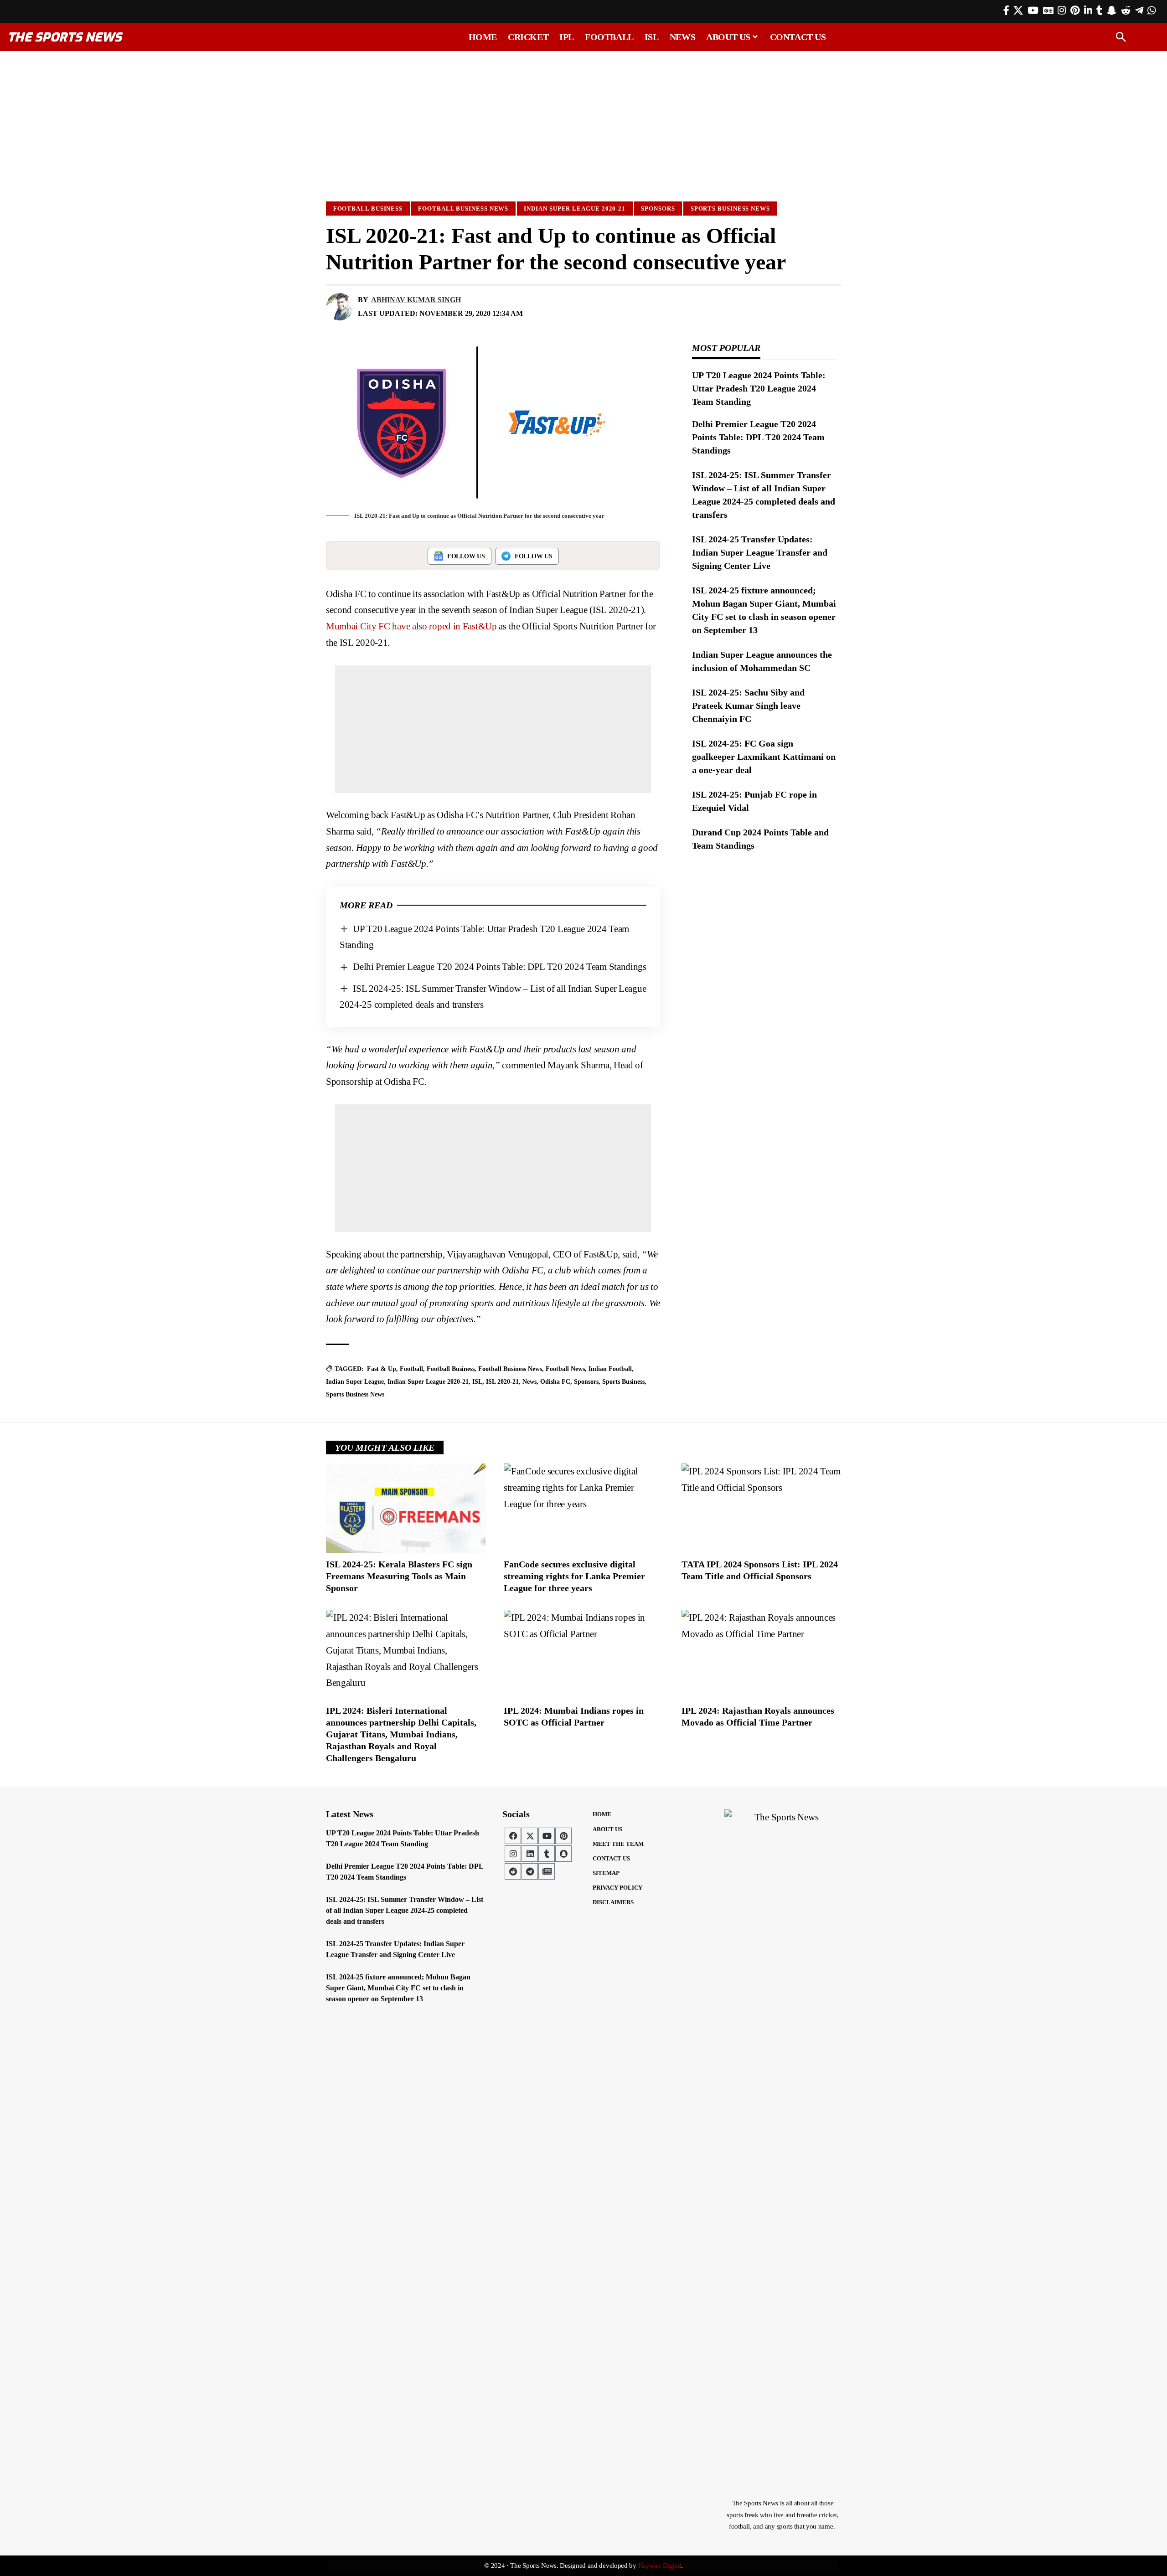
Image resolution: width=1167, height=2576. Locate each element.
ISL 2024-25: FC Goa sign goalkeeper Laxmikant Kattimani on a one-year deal (764, 757)
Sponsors (658, 209)
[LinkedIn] (1088, 10)
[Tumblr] (1099, 10)
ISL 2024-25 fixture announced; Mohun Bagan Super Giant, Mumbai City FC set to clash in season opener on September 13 (398, 1988)
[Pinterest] (1075, 10)
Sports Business (623, 1382)
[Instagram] (1062, 10)
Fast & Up (382, 1369)
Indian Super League (355, 1382)
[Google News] (1048, 10)
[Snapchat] (563, 1854)
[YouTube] (1033, 10)
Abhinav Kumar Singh (416, 300)
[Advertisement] (583, 122)
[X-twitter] (530, 1836)
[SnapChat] (1112, 10)
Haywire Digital (660, 2566)
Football (411, 1369)
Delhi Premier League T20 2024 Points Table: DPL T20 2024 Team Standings (500, 967)
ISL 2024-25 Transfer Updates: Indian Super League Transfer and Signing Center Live (760, 552)
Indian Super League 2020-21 (575, 209)
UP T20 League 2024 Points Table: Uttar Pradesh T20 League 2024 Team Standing (759, 388)
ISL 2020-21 (502, 1382)
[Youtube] (547, 1836)
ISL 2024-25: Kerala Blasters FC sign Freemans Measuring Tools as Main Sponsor (399, 1576)
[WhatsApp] (1152, 10)
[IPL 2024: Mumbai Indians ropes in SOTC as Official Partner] (583, 1654)
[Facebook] (1006, 10)
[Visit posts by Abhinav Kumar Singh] (340, 307)
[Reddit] (1126, 10)
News (529, 1382)
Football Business (368, 209)
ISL (477, 1382)
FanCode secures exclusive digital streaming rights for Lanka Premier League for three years (574, 1576)
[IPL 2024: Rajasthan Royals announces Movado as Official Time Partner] (761, 1654)
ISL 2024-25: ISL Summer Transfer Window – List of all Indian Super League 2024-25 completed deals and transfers (405, 1910)
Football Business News (463, 209)
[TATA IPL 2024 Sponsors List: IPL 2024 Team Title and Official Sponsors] (761, 1508)
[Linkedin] (530, 1854)
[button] (1121, 37)
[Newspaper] (547, 1871)
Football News (565, 1369)
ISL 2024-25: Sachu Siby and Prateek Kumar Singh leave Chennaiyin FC (748, 706)
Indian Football (610, 1369)
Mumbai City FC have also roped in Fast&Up (411, 626)
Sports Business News (730, 209)
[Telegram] (1139, 10)
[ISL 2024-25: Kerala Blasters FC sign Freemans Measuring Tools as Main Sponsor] (406, 1508)
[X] (1018, 10)
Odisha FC (555, 1382)
